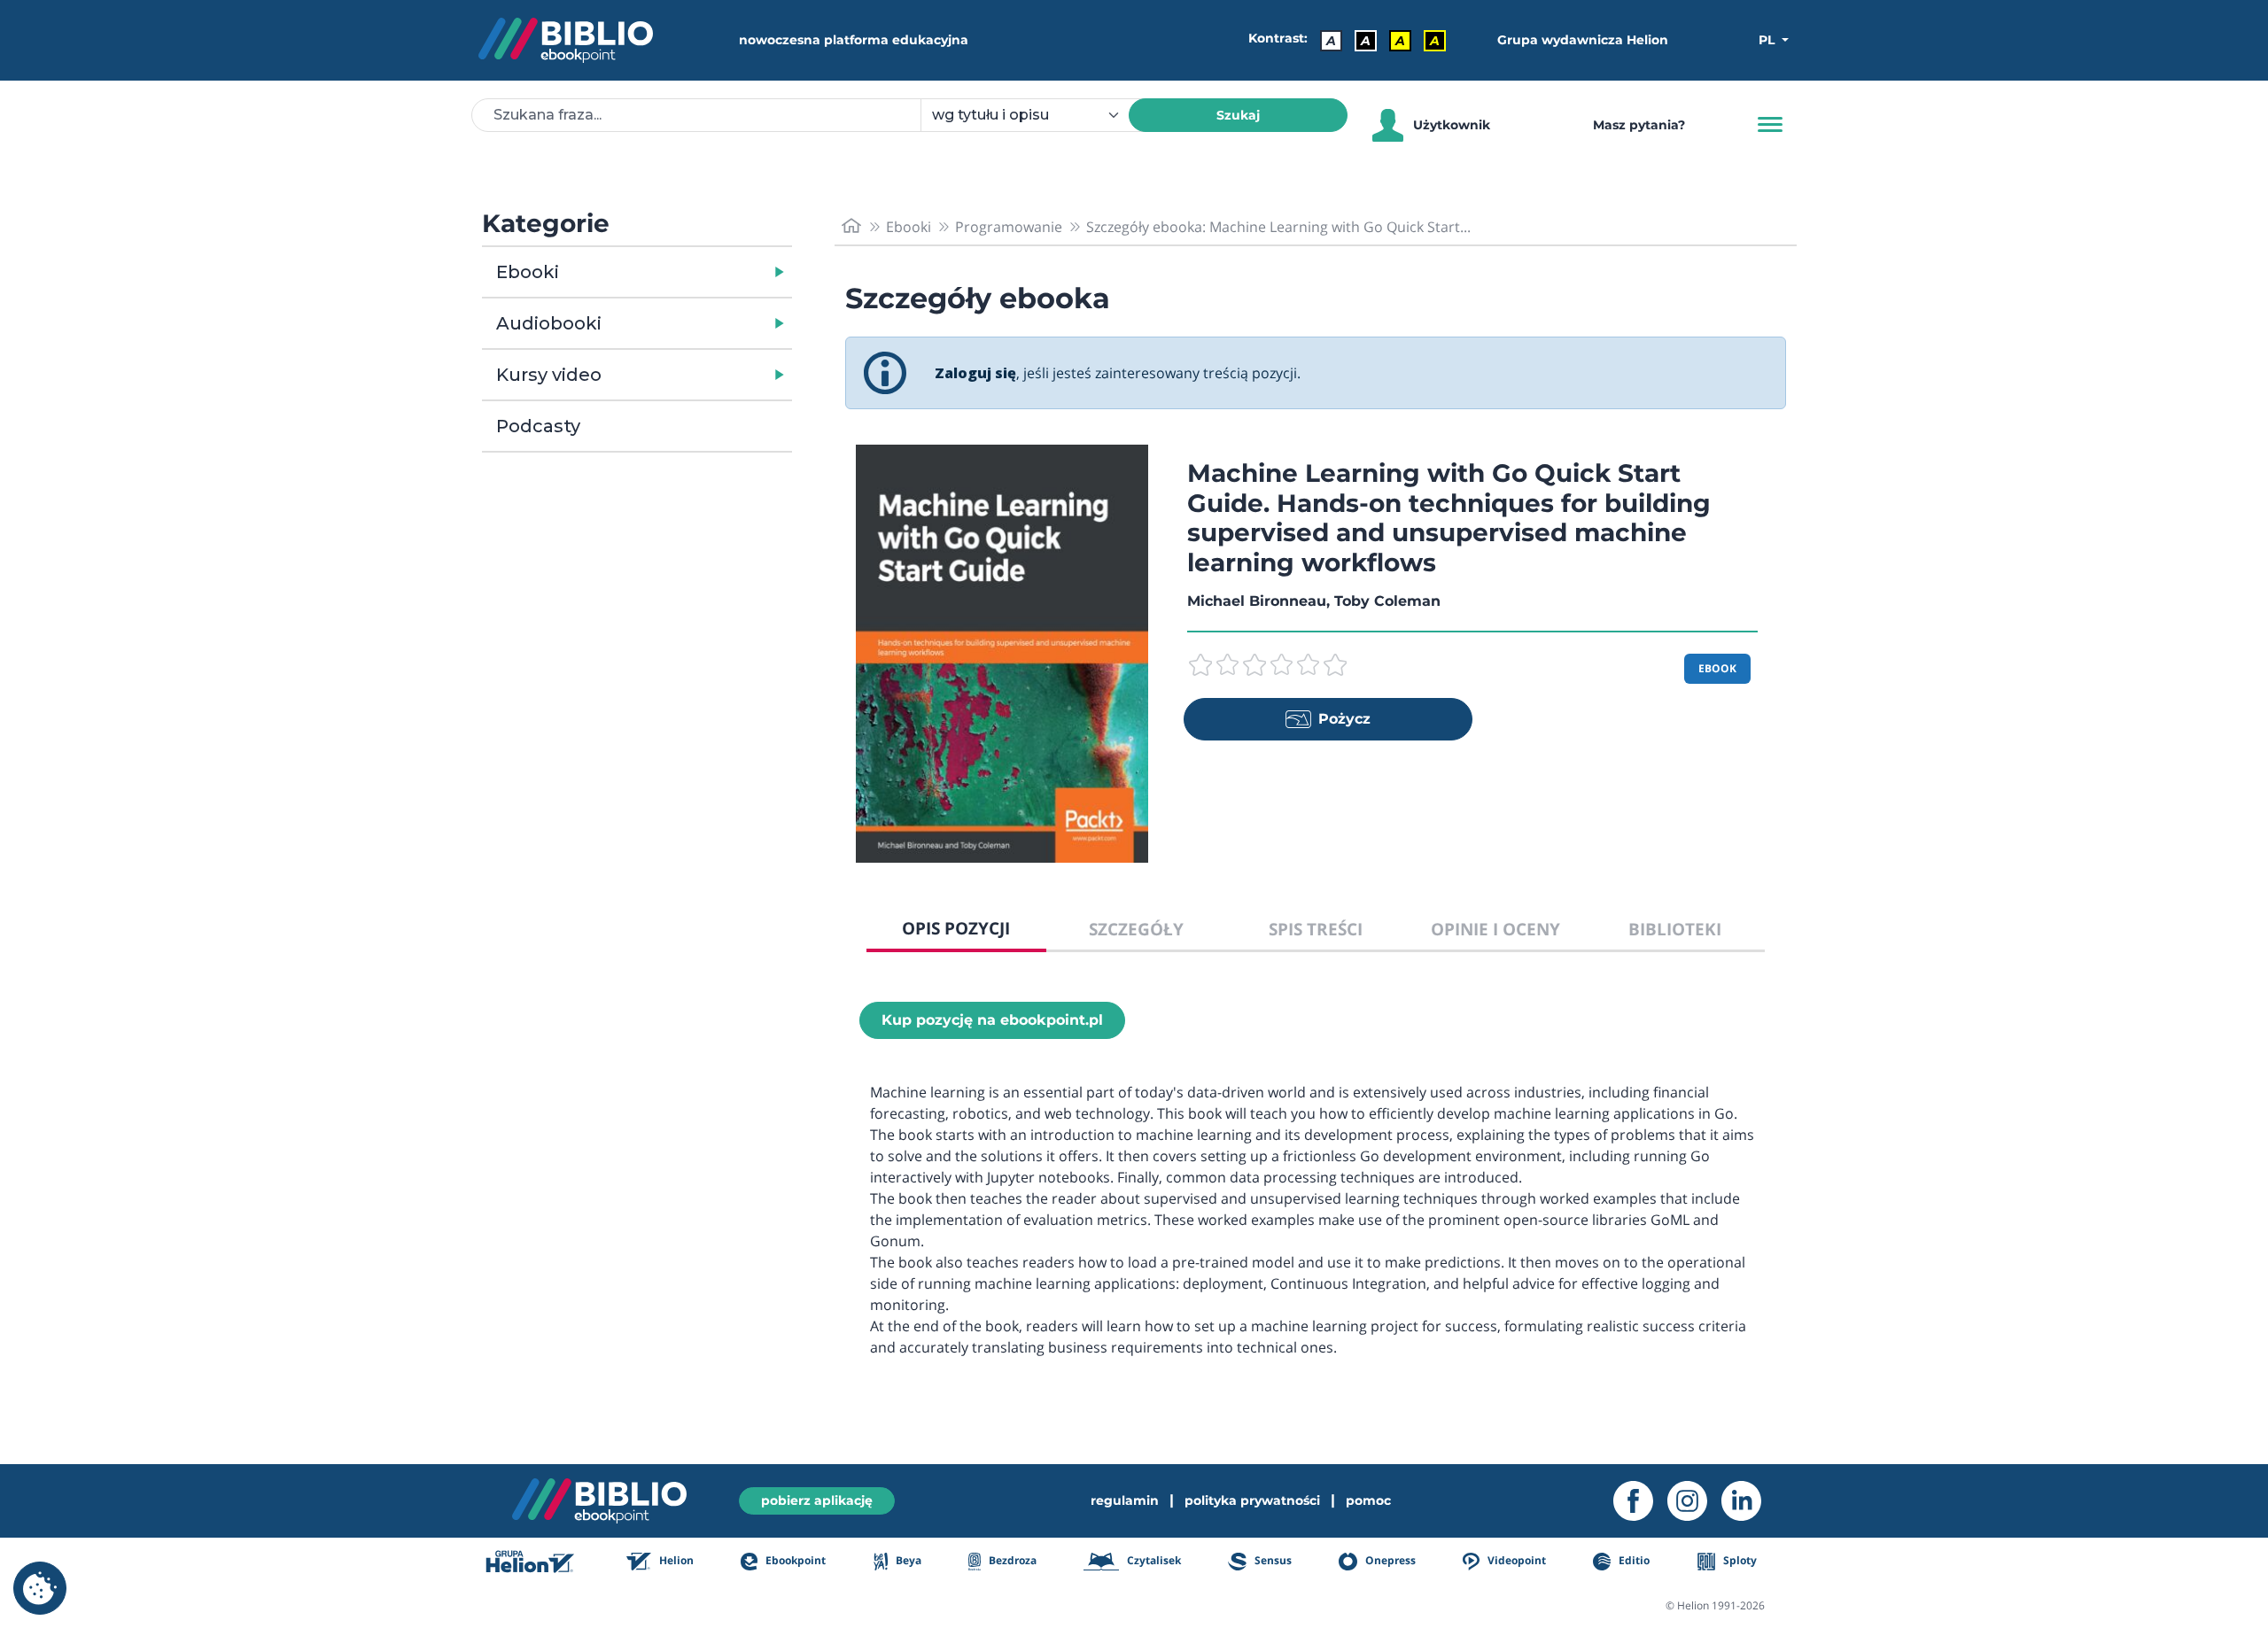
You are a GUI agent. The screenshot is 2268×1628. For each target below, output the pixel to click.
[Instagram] (1694, 1501)
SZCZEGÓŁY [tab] (1136, 929)
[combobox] (1035, 115)
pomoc (1368, 1500)
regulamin (1125, 1500)
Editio (1633, 1560)
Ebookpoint (794, 1560)
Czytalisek (1153, 1560)
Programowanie (1009, 227)
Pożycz (1344, 719)
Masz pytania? (1639, 125)
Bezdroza (1011, 1560)
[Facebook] (1640, 1501)
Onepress (1389, 1560)
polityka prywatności (1252, 1500)
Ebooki (528, 272)
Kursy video (549, 375)
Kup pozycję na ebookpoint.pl (992, 1020)
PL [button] (1768, 40)
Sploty (1739, 1560)
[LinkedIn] (1748, 1501)
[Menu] (1770, 125)
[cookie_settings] (40, 1588)
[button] (683, 272)
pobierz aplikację (817, 1500)
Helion (675, 1560)
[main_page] (851, 226)
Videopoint (1515, 1560)
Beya (907, 1560)
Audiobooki (549, 323)
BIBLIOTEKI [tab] (1675, 929)
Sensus (1271, 1560)
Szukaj (1238, 115)
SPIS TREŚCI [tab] (1316, 929)
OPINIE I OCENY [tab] (1495, 929)
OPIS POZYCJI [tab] (956, 928)
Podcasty (538, 426)
